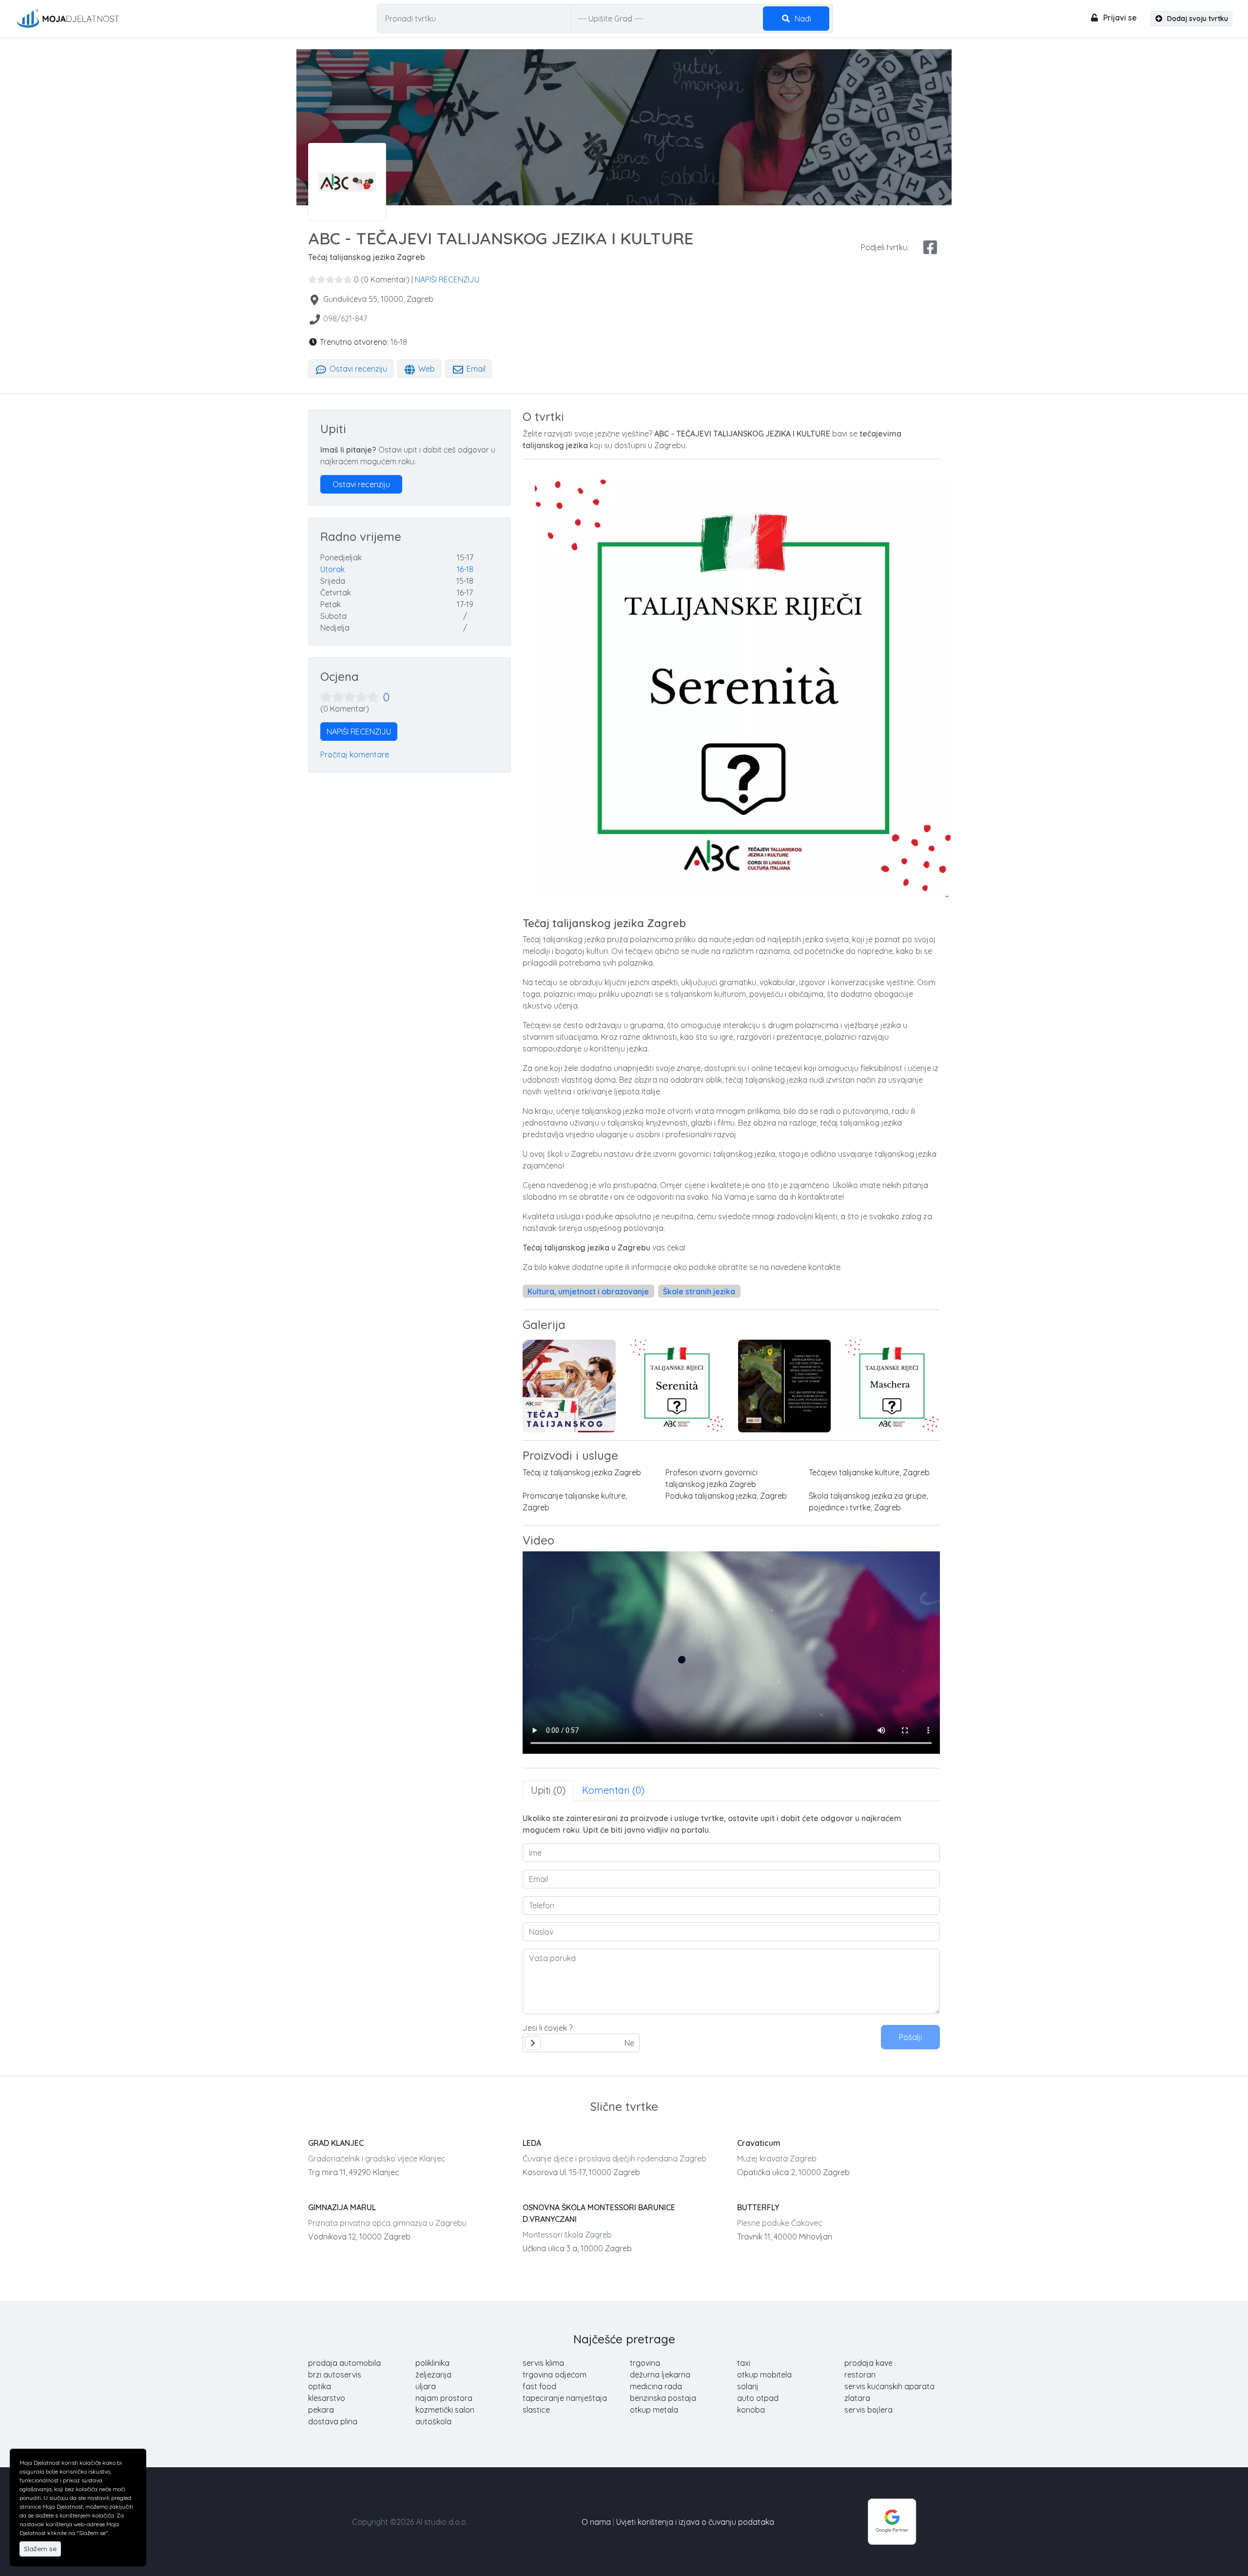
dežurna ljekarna (660, 2375)
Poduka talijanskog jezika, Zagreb (726, 1496)
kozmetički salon (445, 2410)
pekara (321, 2410)
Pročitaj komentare (355, 754)
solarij (748, 2386)
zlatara (857, 2398)
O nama (596, 2522)
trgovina (645, 2363)
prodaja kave (868, 2363)
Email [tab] (475, 369)
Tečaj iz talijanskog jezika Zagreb (582, 1472)
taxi (744, 2363)
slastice (536, 2410)
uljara (426, 2386)
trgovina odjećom (555, 2375)
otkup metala (654, 2410)
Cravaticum (759, 2143)
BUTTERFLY (758, 2207)
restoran (860, 2375)
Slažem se (40, 2549)
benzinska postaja (663, 2398)
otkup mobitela (764, 2375)
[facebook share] (930, 247)
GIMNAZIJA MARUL (342, 2207)
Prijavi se (1119, 18)
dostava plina (333, 2421)
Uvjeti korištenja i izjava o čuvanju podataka (695, 2522)
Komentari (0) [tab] (613, 1790)
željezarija (433, 2375)
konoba (751, 2410)
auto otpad (758, 2398)
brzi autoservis (335, 2375)
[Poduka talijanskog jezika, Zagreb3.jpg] (677, 1386)
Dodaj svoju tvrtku (1197, 19)
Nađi (802, 19)
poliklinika (432, 2363)
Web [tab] (426, 369)
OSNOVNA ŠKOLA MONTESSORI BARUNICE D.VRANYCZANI (599, 2213)
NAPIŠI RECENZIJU (447, 279)
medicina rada (656, 2386)
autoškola (433, 2421)
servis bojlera (868, 2410)
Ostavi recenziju (357, 369)
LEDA (532, 2143)
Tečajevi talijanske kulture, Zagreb (869, 1472)
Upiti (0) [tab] (548, 1790)
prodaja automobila (344, 2363)
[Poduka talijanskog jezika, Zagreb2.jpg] (569, 1386)
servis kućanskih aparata (889, 2386)
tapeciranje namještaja (565, 2398)
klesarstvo (327, 2398)
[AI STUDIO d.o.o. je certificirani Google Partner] (892, 2521)
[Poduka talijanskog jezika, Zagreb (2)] (892, 1386)
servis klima (543, 2363)
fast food (539, 2386)
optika (320, 2386)
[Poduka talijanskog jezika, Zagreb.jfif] (785, 1386)
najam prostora (444, 2398)
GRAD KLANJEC (336, 2143)
